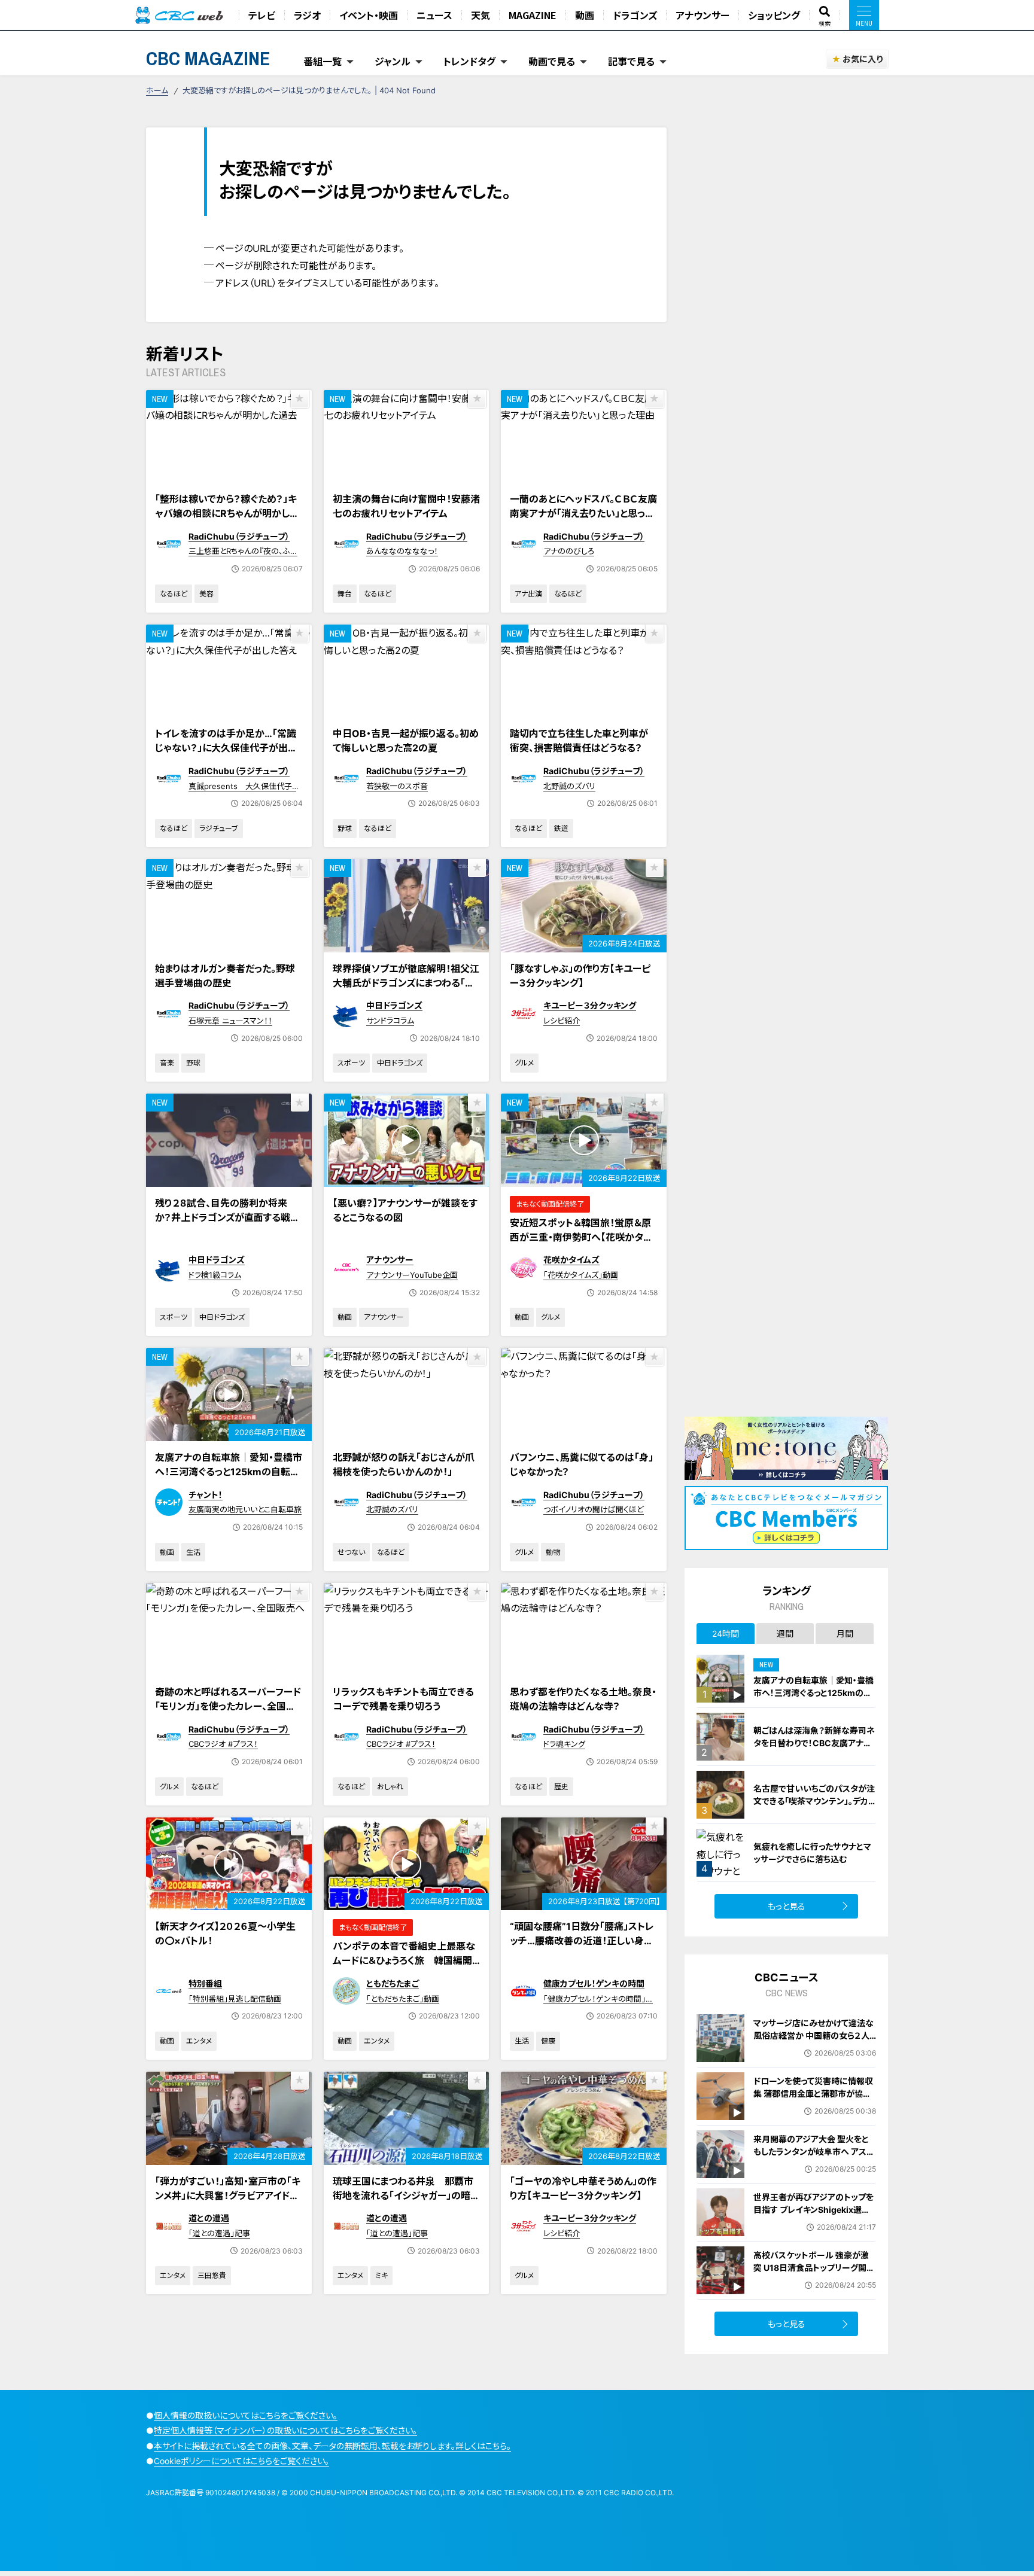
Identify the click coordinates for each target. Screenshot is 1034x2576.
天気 (480, 15)
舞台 (345, 594)
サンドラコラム (390, 1021)
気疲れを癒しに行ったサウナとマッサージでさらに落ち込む (812, 1853)
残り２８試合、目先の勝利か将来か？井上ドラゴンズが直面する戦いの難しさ (227, 1217)
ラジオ (307, 15)
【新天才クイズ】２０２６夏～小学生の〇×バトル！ (225, 1933)
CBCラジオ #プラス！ (223, 1744)
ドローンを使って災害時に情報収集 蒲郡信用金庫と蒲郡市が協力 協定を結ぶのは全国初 (813, 2094)
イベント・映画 (369, 15)
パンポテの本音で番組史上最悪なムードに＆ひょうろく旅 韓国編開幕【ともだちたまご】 (404, 1960)
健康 (548, 2041)
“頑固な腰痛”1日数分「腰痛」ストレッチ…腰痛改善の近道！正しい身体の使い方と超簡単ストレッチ (582, 1941)
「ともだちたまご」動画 (403, 1999)
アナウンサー (702, 15)
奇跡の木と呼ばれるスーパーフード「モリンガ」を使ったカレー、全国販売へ (228, 1706)
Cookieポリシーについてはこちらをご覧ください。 (241, 2461)
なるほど (174, 594)
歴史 (561, 1787)
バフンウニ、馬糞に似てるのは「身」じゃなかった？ (582, 1464)
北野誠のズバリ (569, 786)
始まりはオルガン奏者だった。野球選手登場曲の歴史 (225, 976)
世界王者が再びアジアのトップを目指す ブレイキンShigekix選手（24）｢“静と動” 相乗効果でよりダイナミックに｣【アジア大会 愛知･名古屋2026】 (813, 2222)
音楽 (167, 1063)
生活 (193, 1552)
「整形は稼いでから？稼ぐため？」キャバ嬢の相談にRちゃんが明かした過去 (227, 513)
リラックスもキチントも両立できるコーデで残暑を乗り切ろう (403, 1699)
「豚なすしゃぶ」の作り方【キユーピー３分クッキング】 (580, 976)
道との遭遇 (209, 2218)
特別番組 (205, 1983)
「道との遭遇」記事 (219, 2233)
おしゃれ (390, 1787)
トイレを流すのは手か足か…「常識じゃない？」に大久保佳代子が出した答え (226, 748)
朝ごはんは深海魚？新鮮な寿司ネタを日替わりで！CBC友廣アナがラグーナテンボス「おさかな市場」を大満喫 (814, 1749)
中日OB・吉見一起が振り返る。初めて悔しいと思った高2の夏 (406, 741)
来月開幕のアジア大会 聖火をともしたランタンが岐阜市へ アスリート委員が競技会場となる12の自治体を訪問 (813, 2158)
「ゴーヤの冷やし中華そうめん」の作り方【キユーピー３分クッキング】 (583, 2188)
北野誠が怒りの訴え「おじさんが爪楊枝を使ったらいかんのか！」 (404, 1464)
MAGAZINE (533, 15)
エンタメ (199, 2041)
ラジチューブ (219, 828)
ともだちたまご (393, 1983)
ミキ (381, 2275)
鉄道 (561, 828)
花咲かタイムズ (571, 1260)
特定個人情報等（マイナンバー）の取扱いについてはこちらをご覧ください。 (285, 2430)
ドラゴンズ (635, 15)
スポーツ (351, 1063)
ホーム (157, 90)
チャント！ (206, 1495)
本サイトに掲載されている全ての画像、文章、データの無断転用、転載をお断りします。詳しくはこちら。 (332, 2446)
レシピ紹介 (562, 1021)
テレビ (262, 15)
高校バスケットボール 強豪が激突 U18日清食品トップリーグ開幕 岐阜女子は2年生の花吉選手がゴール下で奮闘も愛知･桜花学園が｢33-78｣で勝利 (815, 2280)
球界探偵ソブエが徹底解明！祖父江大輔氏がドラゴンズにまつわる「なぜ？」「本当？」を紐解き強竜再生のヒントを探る (406, 990)
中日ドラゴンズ (394, 1005)
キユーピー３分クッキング (590, 1005)
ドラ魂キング (564, 1744)
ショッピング (774, 15)
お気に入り (863, 59)
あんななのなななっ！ (402, 551)
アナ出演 (528, 594)
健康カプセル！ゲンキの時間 (594, 1983)
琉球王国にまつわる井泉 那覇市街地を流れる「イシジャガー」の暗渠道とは (406, 2196)
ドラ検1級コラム (215, 1275)
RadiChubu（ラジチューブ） (239, 536)
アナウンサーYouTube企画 (412, 1275)
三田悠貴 (212, 2275)
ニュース (434, 15)
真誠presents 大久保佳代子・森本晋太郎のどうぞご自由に (242, 791)
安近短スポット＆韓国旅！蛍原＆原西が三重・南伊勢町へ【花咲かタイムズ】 (581, 1237)
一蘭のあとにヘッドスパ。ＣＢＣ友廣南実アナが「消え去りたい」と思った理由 (583, 513)
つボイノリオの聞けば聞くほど (594, 1509)
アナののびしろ (569, 551)
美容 (206, 594)
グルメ (524, 1063)
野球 (345, 828)
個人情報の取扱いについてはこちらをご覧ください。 (246, 2415)
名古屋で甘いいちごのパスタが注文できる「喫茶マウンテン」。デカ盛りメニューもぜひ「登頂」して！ (814, 1801)
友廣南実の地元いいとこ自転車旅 (245, 1509)
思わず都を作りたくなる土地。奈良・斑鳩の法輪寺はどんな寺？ (583, 1699)
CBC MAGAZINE (208, 58)
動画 (585, 15)
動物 (553, 1552)
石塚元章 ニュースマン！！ (230, 1021)
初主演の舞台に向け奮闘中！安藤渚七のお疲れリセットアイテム (406, 506)
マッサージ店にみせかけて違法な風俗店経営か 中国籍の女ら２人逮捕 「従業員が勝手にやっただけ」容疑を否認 (813, 2042)
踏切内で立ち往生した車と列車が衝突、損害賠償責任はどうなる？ (579, 741)
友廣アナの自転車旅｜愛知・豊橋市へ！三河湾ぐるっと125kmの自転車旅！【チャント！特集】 (229, 1472)
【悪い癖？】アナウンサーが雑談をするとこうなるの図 (405, 1210)
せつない (351, 1552)
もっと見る (787, 1906)
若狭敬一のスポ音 (397, 786)
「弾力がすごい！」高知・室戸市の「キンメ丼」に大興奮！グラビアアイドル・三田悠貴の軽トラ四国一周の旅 (228, 2196)
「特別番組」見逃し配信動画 (235, 1999)
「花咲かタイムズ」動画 (581, 1275)
